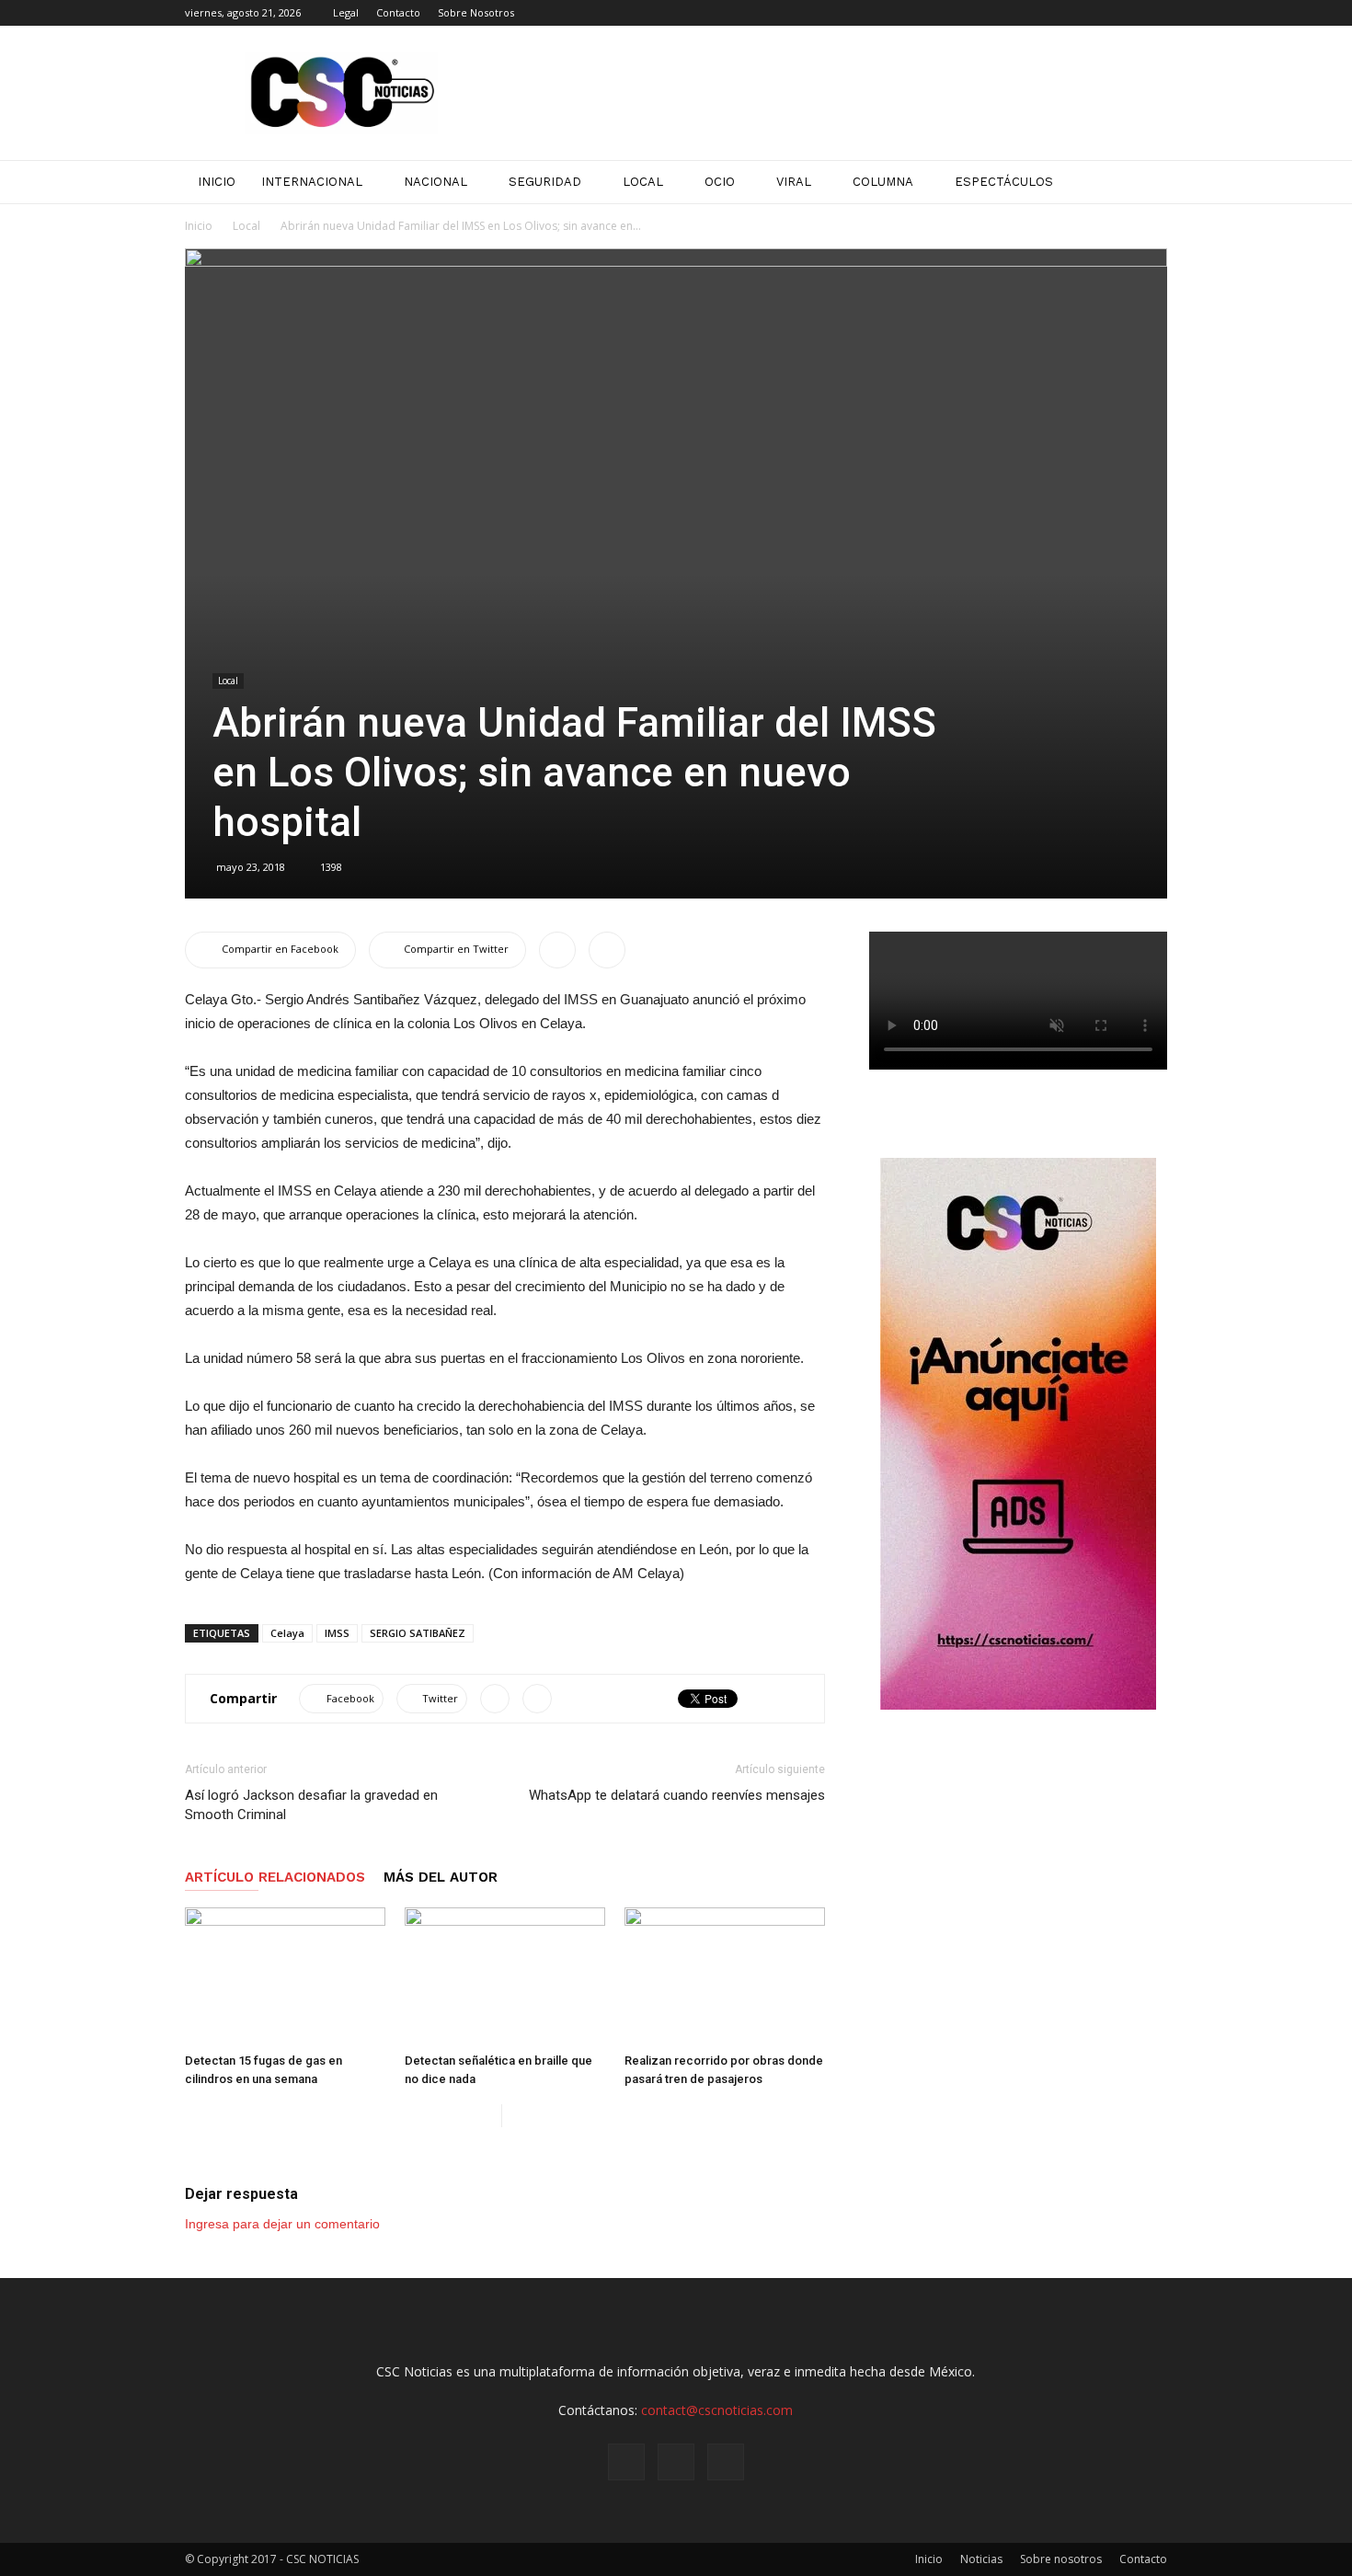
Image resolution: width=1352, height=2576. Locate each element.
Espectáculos (1004, 182)
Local (643, 182)
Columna (883, 182)
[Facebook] (1093, 13)
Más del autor (441, 1877)
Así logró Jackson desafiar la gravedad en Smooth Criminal (311, 1805)
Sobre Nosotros (476, 12)
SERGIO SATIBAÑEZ (418, 1633)
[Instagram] (1123, 13)
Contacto (398, 12)
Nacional (435, 182)
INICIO (217, 182)
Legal (346, 12)
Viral (794, 182)
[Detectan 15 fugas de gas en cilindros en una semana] (285, 1976)
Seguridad (545, 182)
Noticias (981, 2559)
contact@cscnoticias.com (717, 2410)
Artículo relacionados (275, 1877)
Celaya (287, 1633)
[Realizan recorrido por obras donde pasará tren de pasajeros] (725, 1976)
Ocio (720, 182)
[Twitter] (1153, 13)
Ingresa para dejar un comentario (282, 2224)
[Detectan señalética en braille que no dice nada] (505, 1976)
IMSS (337, 1633)
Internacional (312, 182)
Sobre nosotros (1061, 2559)
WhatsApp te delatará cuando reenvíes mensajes (677, 1795)
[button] (1145, 182)
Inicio (199, 226)
